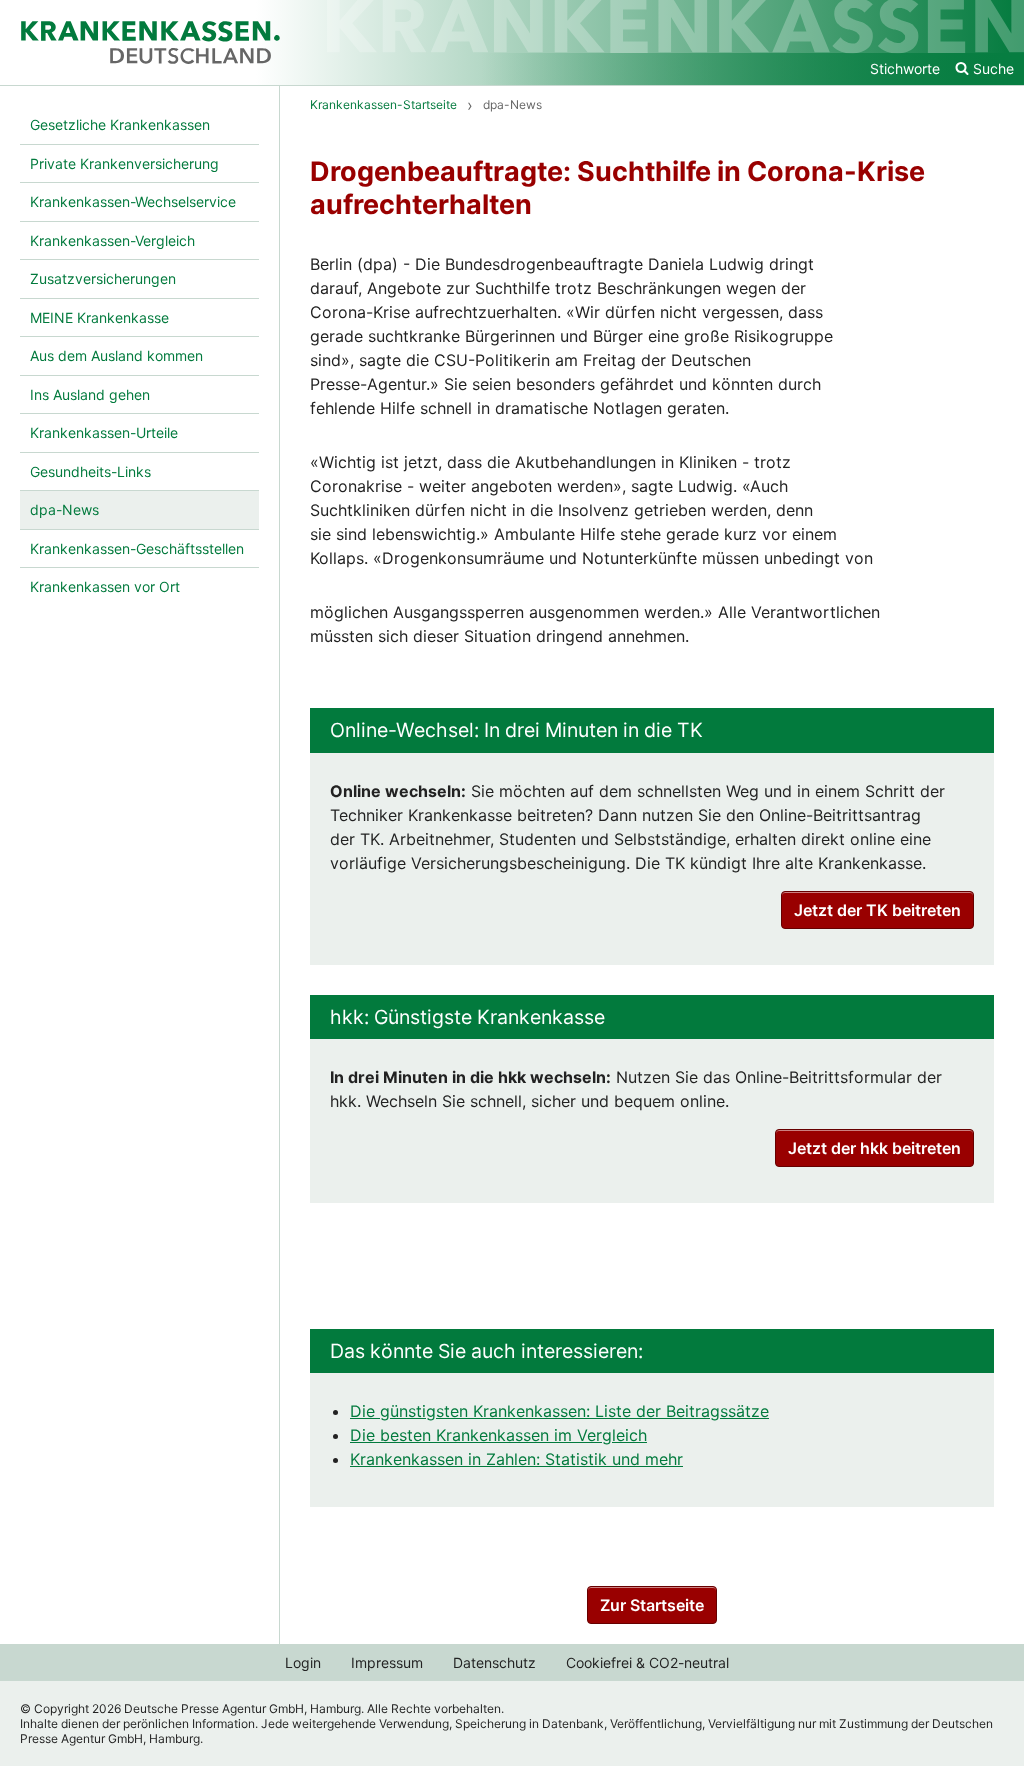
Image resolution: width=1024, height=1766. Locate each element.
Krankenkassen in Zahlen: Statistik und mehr (516, 1459)
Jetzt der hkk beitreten (874, 1148)
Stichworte (905, 68)
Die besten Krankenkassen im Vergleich (498, 1435)
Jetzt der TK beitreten (877, 910)
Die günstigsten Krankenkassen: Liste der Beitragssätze (559, 1411)
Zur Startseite (652, 1605)
